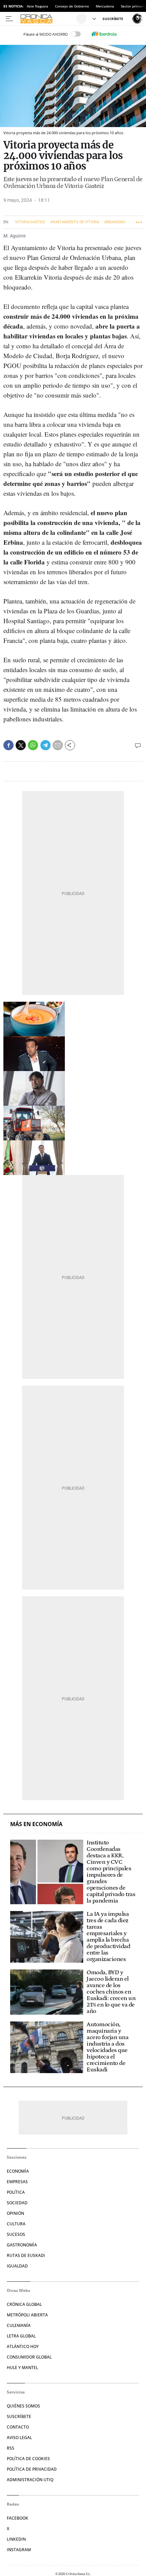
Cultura (16, 2224)
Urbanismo (115, 222)
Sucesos (16, 2234)
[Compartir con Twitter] (21, 745)
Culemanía (19, 2325)
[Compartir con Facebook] (8, 745)
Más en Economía (36, 1824)
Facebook (17, 2518)
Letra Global (21, 2336)
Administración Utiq (30, 2480)
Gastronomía (22, 2245)
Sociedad (17, 2203)
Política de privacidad (32, 2469)
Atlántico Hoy (23, 2346)
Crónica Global (24, 2304)
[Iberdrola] (104, 34)
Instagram (19, 2550)
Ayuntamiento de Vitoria (75, 222)
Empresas (17, 2182)
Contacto (18, 2427)
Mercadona (105, 6)
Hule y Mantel (22, 2368)
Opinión (15, 2213)
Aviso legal (19, 2438)
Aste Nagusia (38, 6)
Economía (18, 2171)
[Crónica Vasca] (47, 19)
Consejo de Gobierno (72, 6)
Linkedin (16, 2539)
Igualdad (17, 2266)
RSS (11, 2448)
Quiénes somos (23, 2406)
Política (16, 2192)
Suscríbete (19, 2416)
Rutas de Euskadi (26, 2255)
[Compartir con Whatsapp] (33, 745)
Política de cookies (28, 2459)
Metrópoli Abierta (27, 2315)
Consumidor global (29, 2357)
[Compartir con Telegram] (45, 745)
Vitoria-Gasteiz (30, 222)
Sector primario (133, 6)
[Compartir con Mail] (58, 745)
